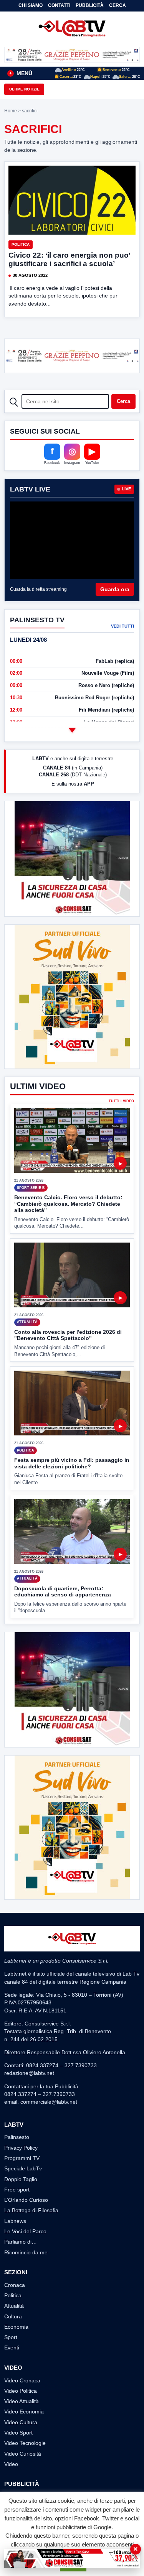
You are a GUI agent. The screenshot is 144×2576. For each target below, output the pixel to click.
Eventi (12, 2347)
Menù (21, 73)
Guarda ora (115, 589)
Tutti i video (121, 1101)
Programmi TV (22, 2158)
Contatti (59, 5)
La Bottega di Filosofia (31, 2210)
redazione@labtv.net (29, 2073)
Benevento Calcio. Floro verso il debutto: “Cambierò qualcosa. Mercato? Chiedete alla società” (68, 1204)
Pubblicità (90, 5)
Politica (21, 244)
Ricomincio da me (26, 2252)
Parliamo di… (21, 2242)
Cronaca (15, 2285)
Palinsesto (17, 2137)
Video (11, 2464)
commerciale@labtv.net (49, 2102)
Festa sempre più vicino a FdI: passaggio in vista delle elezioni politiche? (72, 1463)
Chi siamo (31, 5)
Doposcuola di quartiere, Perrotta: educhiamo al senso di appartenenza (63, 1592)
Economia (16, 2327)
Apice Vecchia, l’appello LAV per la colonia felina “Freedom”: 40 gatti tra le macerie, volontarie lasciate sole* (81, 90)
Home (11, 111)
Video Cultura (21, 2422)
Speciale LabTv (23, 2168)
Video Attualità (22, 2401)
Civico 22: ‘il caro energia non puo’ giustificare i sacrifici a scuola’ (69, 259)
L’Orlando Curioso (26, 2200)
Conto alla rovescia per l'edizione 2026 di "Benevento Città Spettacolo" (68, 1335)
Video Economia (24, 2412)
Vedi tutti (122, 626)
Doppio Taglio (21, 2179)
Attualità (14, 2306)
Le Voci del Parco (25, 2231)
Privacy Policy (21, 2148)
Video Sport (18, 2433)
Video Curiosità (23, 2454)
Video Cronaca (22, 2380)
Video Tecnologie (25, 2443)
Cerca (118, 5)
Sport (11, 2337)
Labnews (15, 2221)
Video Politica (21, 2391)
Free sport (17, 2190)
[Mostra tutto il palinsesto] (72, 730)
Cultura (13, 2316)
